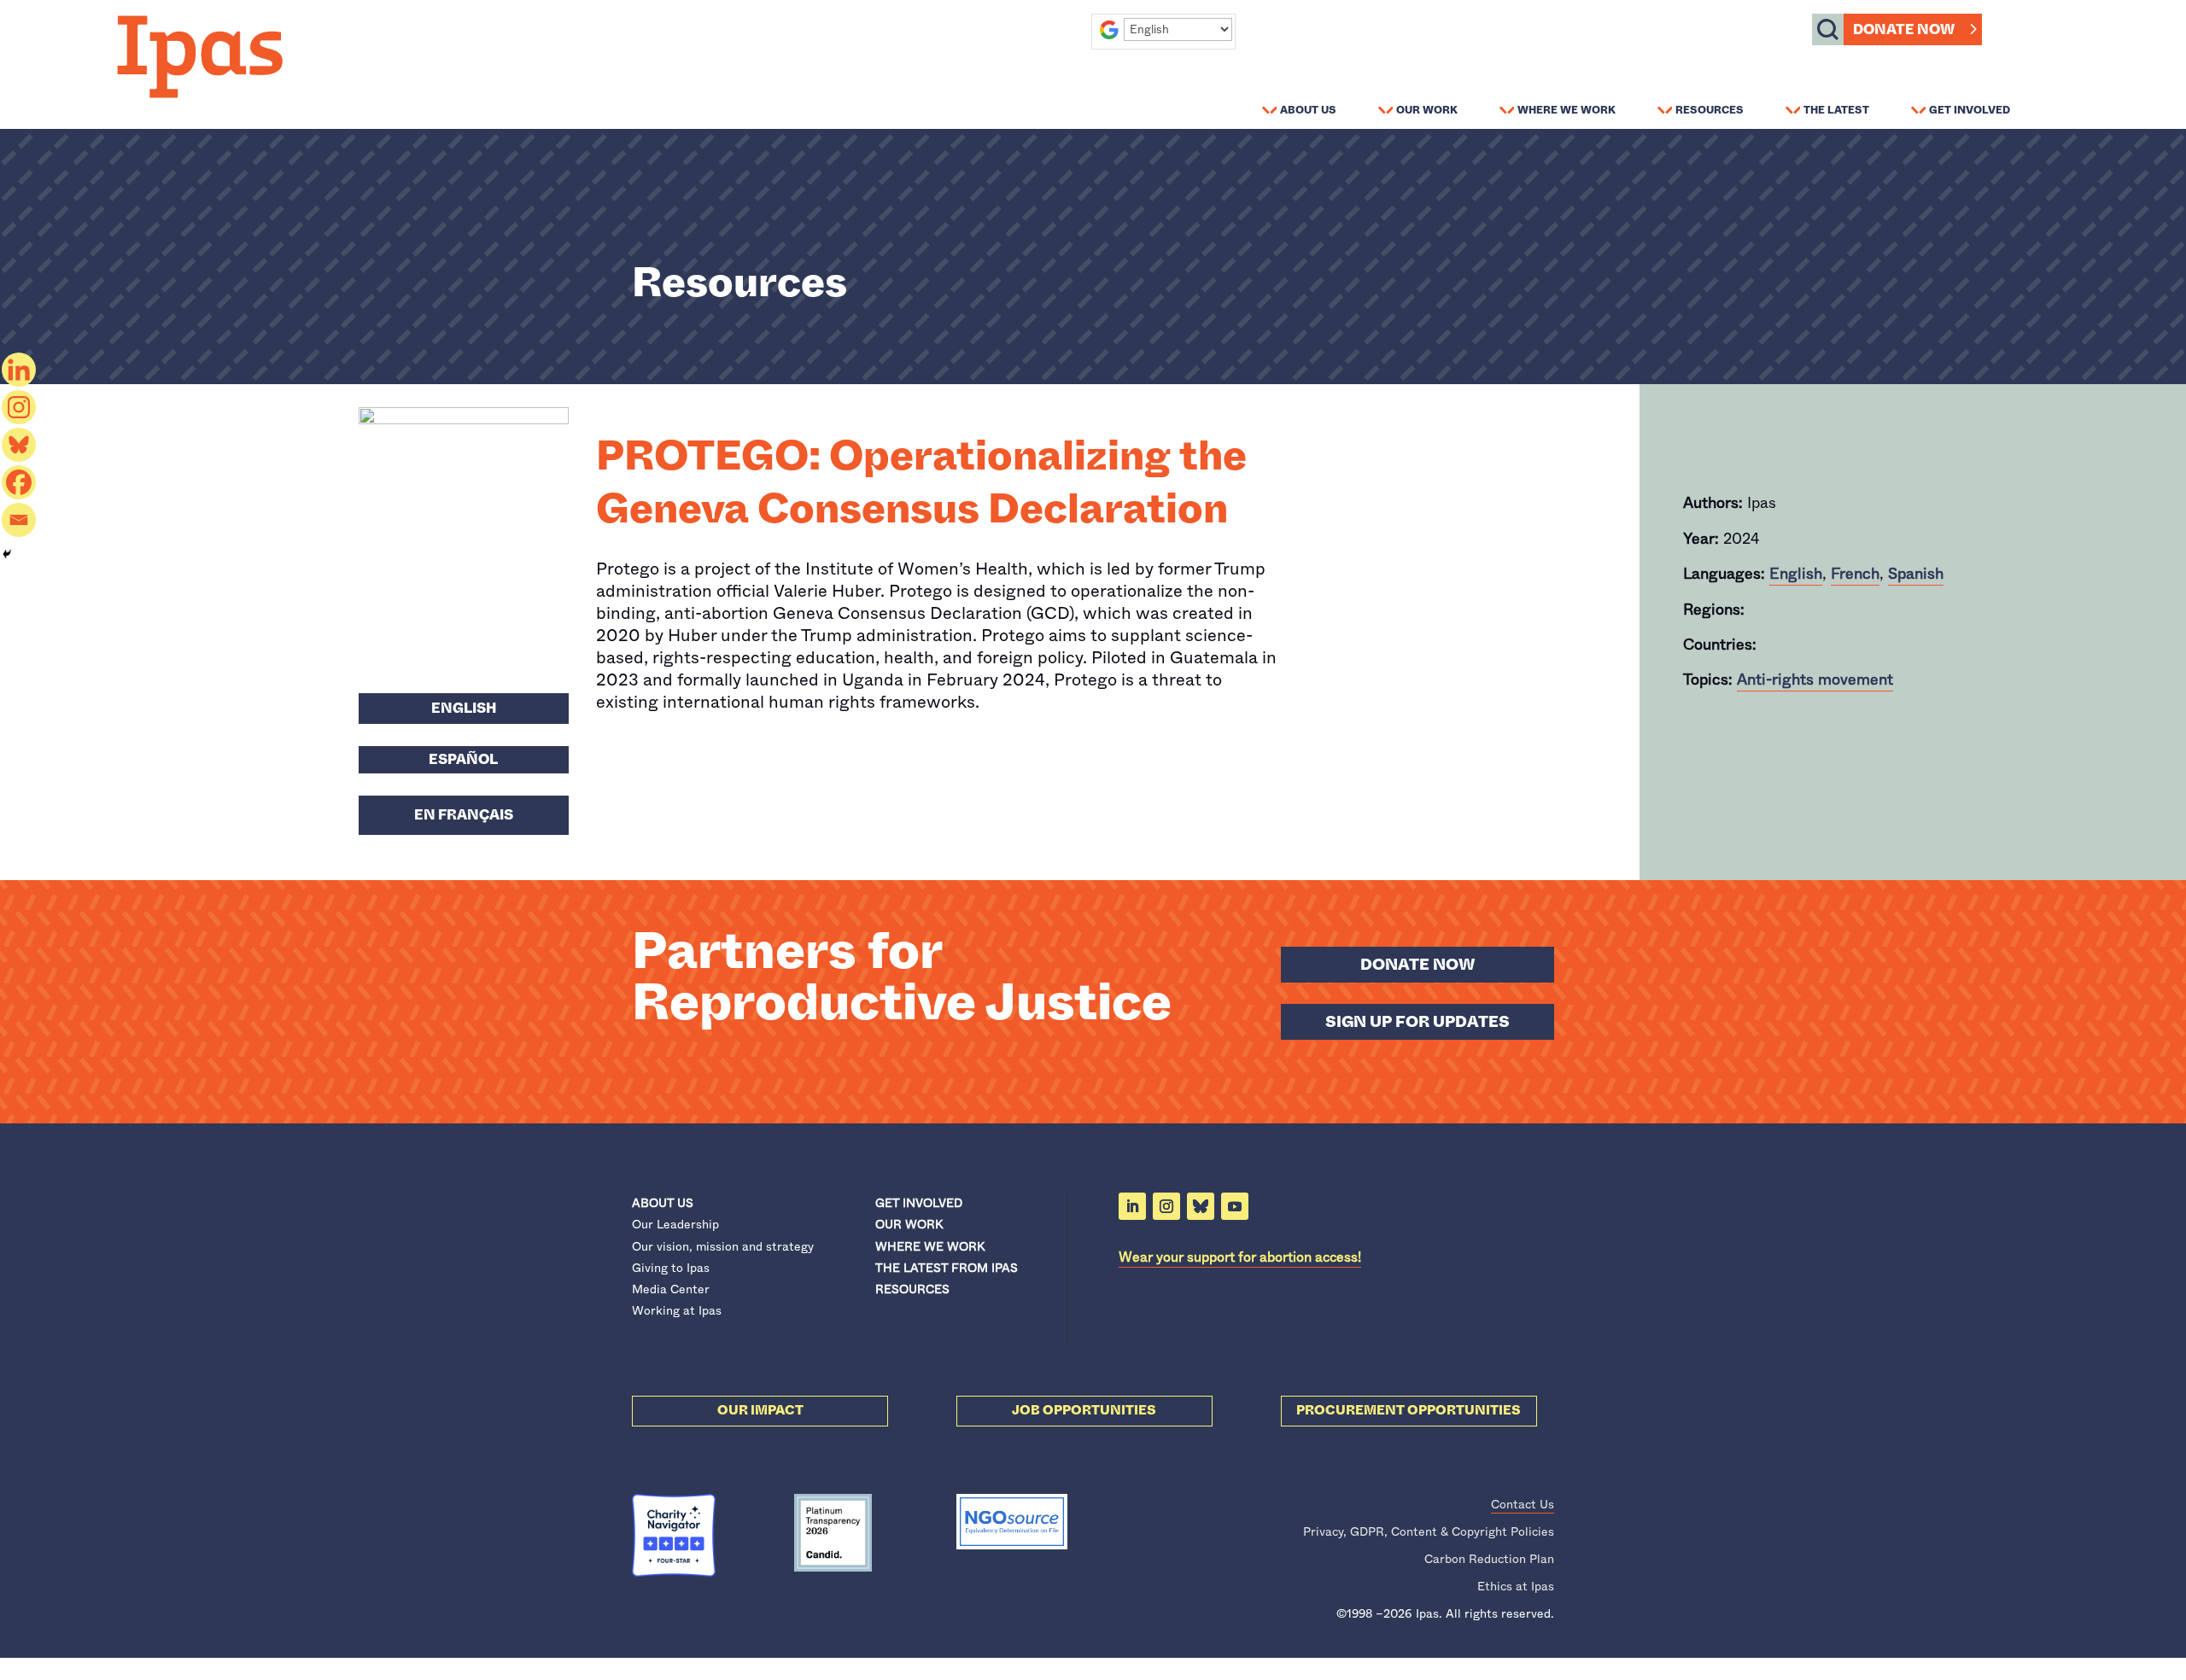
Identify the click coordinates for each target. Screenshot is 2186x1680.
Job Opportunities (1084, 1410)
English (1796, 574)
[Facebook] (19, 482)
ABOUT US (663, 1203)
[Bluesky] (19, 445)
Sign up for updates (1417, 1022)
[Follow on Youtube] (1235, 1206)
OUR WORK (909, 1224)
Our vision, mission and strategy (723, 1246)
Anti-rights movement (1815, 680)
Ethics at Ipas (1516, 1586)
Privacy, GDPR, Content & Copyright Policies (1429, 1531)
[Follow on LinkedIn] (1132, 1206)
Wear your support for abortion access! (1240, 1257)
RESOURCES (912, 1289)
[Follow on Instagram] (1166, 1206)
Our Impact (760, 1410)
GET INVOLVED (919, 1203)
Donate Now (1904, 29)
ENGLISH (464, 708)
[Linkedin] (19, 370)
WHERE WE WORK (930, 1246)
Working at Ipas (677, 1310)
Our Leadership (675, 1224)
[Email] (19, 520)
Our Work (1427, 109)
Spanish (1916, 574)
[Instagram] (19, 407)
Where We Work (1566, 109)
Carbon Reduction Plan (1489, 1559)
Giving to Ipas (671, 1268)
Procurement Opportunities (1409, 1410)
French (1855, 574)
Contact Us (1523, 1504)
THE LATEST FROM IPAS (947, 1268)
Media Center (671, 1289)
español (463, 759)
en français (464, 815)
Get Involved (1970, 109)
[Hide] (7, 554)
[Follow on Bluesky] (1201, 1206)
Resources (1710, 109)
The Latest (1836, 109)
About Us (1308, 109)
